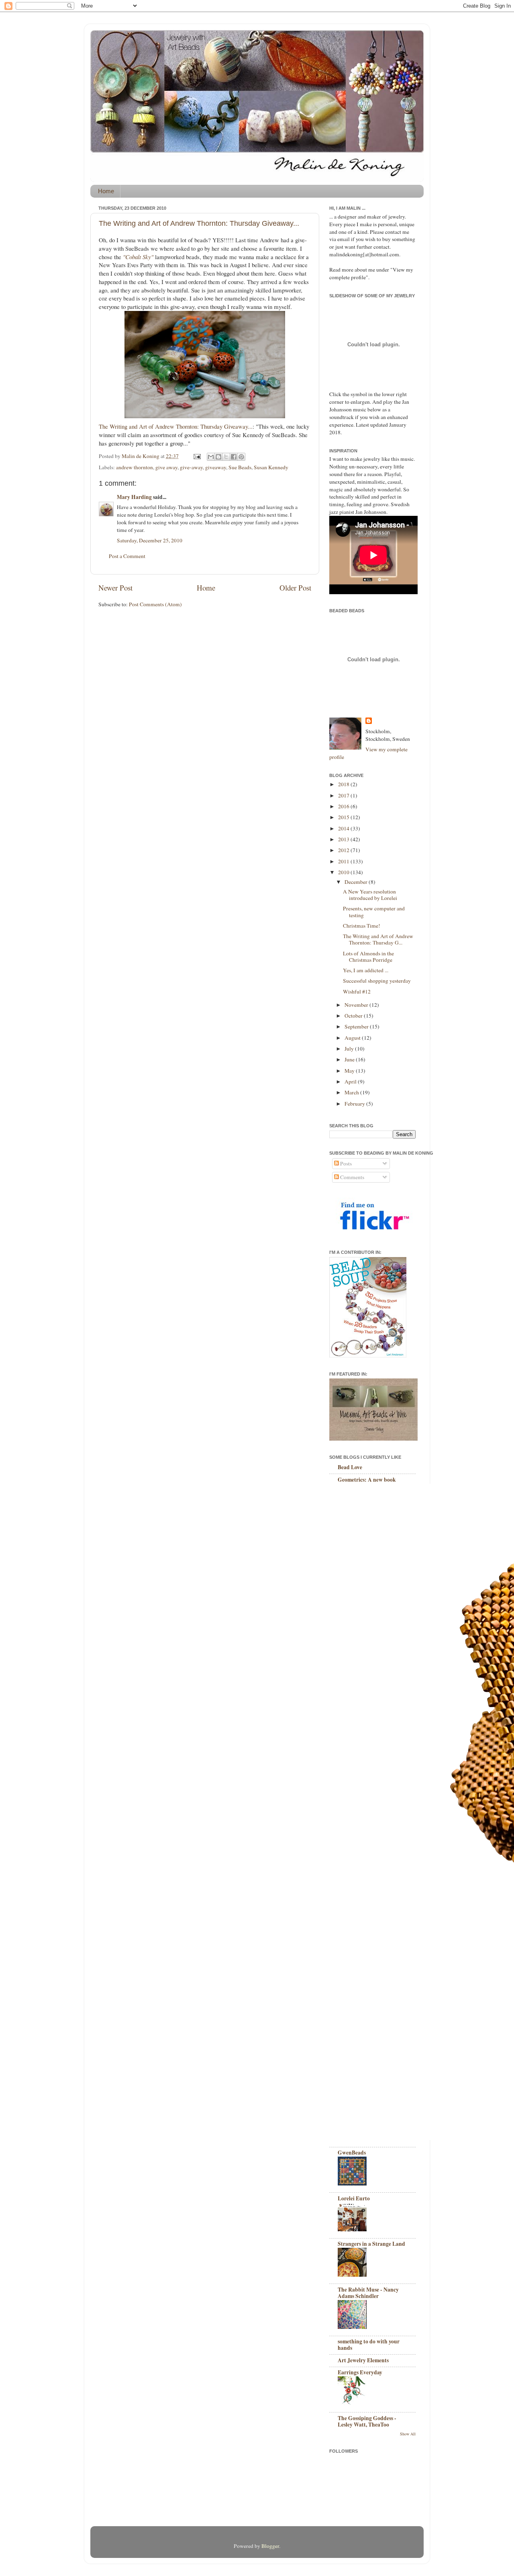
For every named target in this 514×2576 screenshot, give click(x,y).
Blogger (270, 2546)
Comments (352, 1177)
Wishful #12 (357, 992)
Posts (345, 1163)
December (357, 882)
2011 (344, 861)
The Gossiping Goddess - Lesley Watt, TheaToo (367, 2421)
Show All (408, 2434)
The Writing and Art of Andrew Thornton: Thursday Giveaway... (199, 223)
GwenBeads (352, 2153)
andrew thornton (135, 467)
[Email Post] (196, 456)
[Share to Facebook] (234, 457)
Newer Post (115, 588)
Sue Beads (240, 467)
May (350, 1071)
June (350, 1059)
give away (166, 467)
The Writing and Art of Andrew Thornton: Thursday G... (378, 939)
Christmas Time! (362, 926)
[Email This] (211, 457)
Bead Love (350, 1467)
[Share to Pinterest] (241, 457)
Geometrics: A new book (367, 1480)
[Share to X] (226, 457)
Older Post (295, 588)
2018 (344, 784)
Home (106, 191)
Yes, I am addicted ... (366, 970)
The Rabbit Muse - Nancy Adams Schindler (368, 2293)
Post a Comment (127, 556)
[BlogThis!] (218, 457)
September (357, 1026)
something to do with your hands (369, 2345)
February (355, 1104)
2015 (344, 817)
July (350, 1049)
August (353, 1038)
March (352, 1092)
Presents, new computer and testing (374, 912)
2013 (344, 839)
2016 (344, 806)
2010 (344, 872)
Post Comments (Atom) (155, 604)
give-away (191, 467)
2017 (344, 795)
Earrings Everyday (360, 2372)
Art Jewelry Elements (363, 2360)
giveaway (216, 467)
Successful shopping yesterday (377, 981)
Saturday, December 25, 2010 (150, 540)
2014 (344, 828)
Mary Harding (134, 497)
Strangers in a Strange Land (371, 2244)
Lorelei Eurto (354, 2198)
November (357, 1005)
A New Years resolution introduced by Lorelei (370, 895)
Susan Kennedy (271, 467)
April (351, 1082)
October (354, 1016)
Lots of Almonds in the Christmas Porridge (368, 957)
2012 (344, 850)
